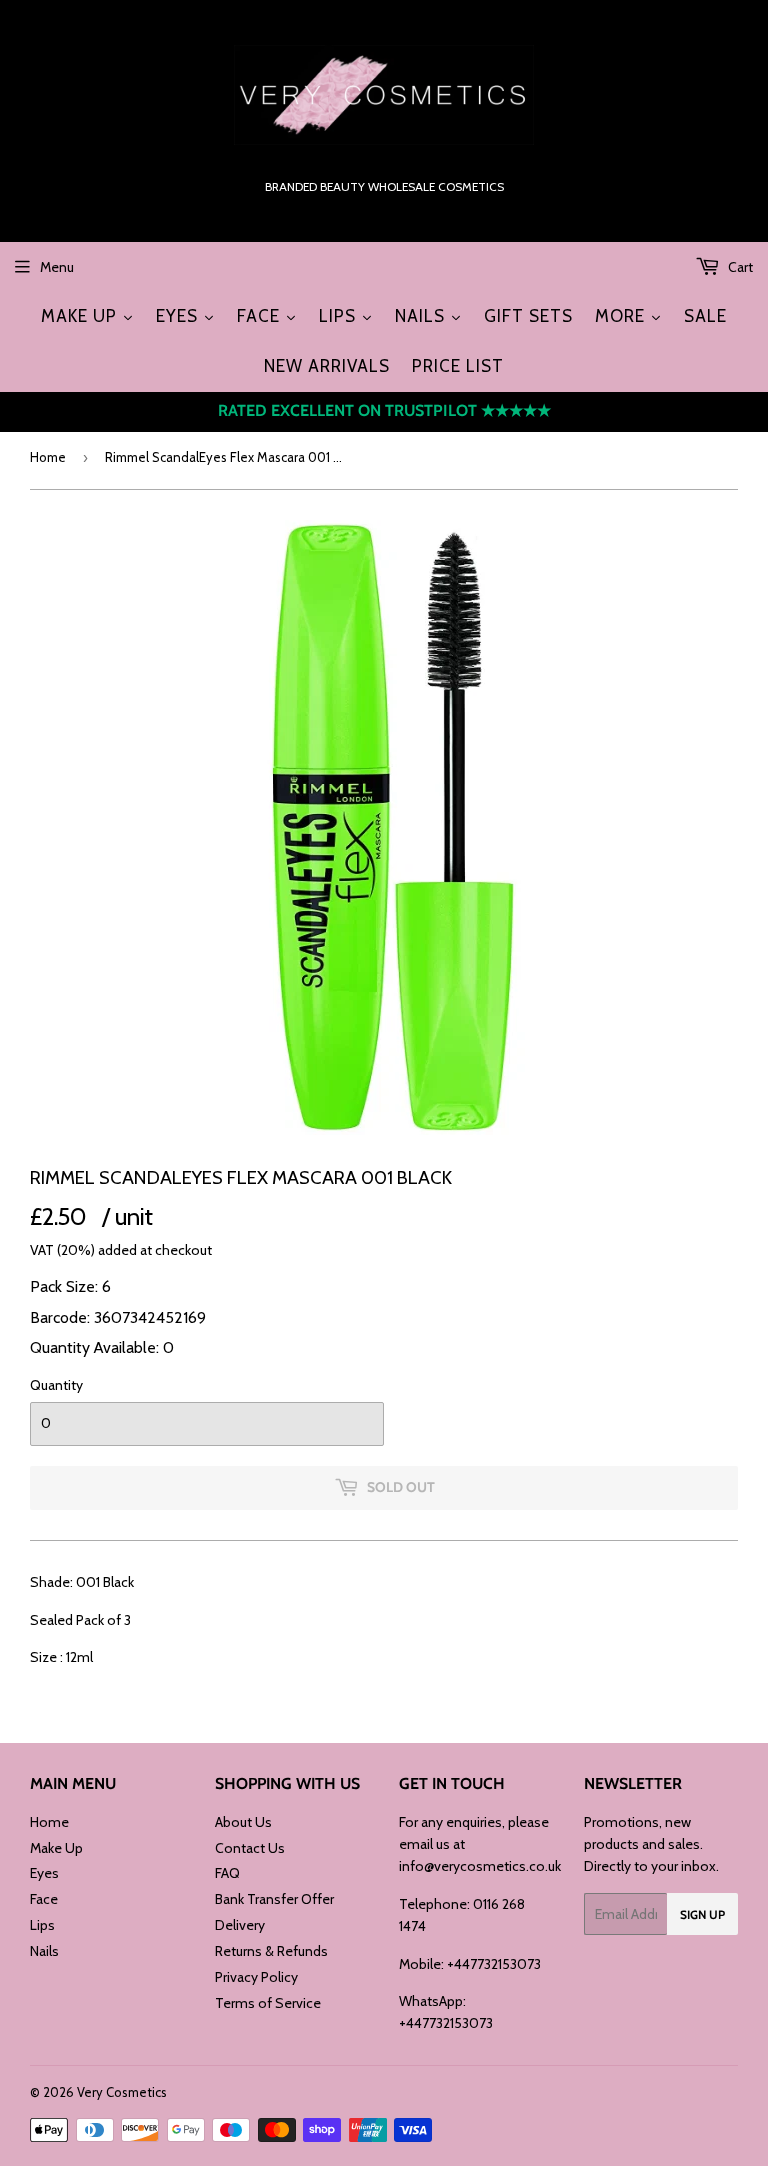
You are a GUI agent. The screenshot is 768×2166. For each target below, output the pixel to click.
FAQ (227, 1873)
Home (48, 457)
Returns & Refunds (271, 1951)
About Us (243, 1822)
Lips (42, 1925)
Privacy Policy (256, 1977)
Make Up (56, 1848)
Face (44, 1899)
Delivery (240, 1925)
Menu (57, 267)
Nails (44, 1951)
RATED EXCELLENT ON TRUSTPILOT (384, 410)
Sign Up (702, 1914)
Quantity (56, 1385)
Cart (739, 267)
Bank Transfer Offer (274, 1899)
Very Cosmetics (122, 2092)
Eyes (44, 1873)
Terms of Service (268, 2003)
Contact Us (250, 1848)
